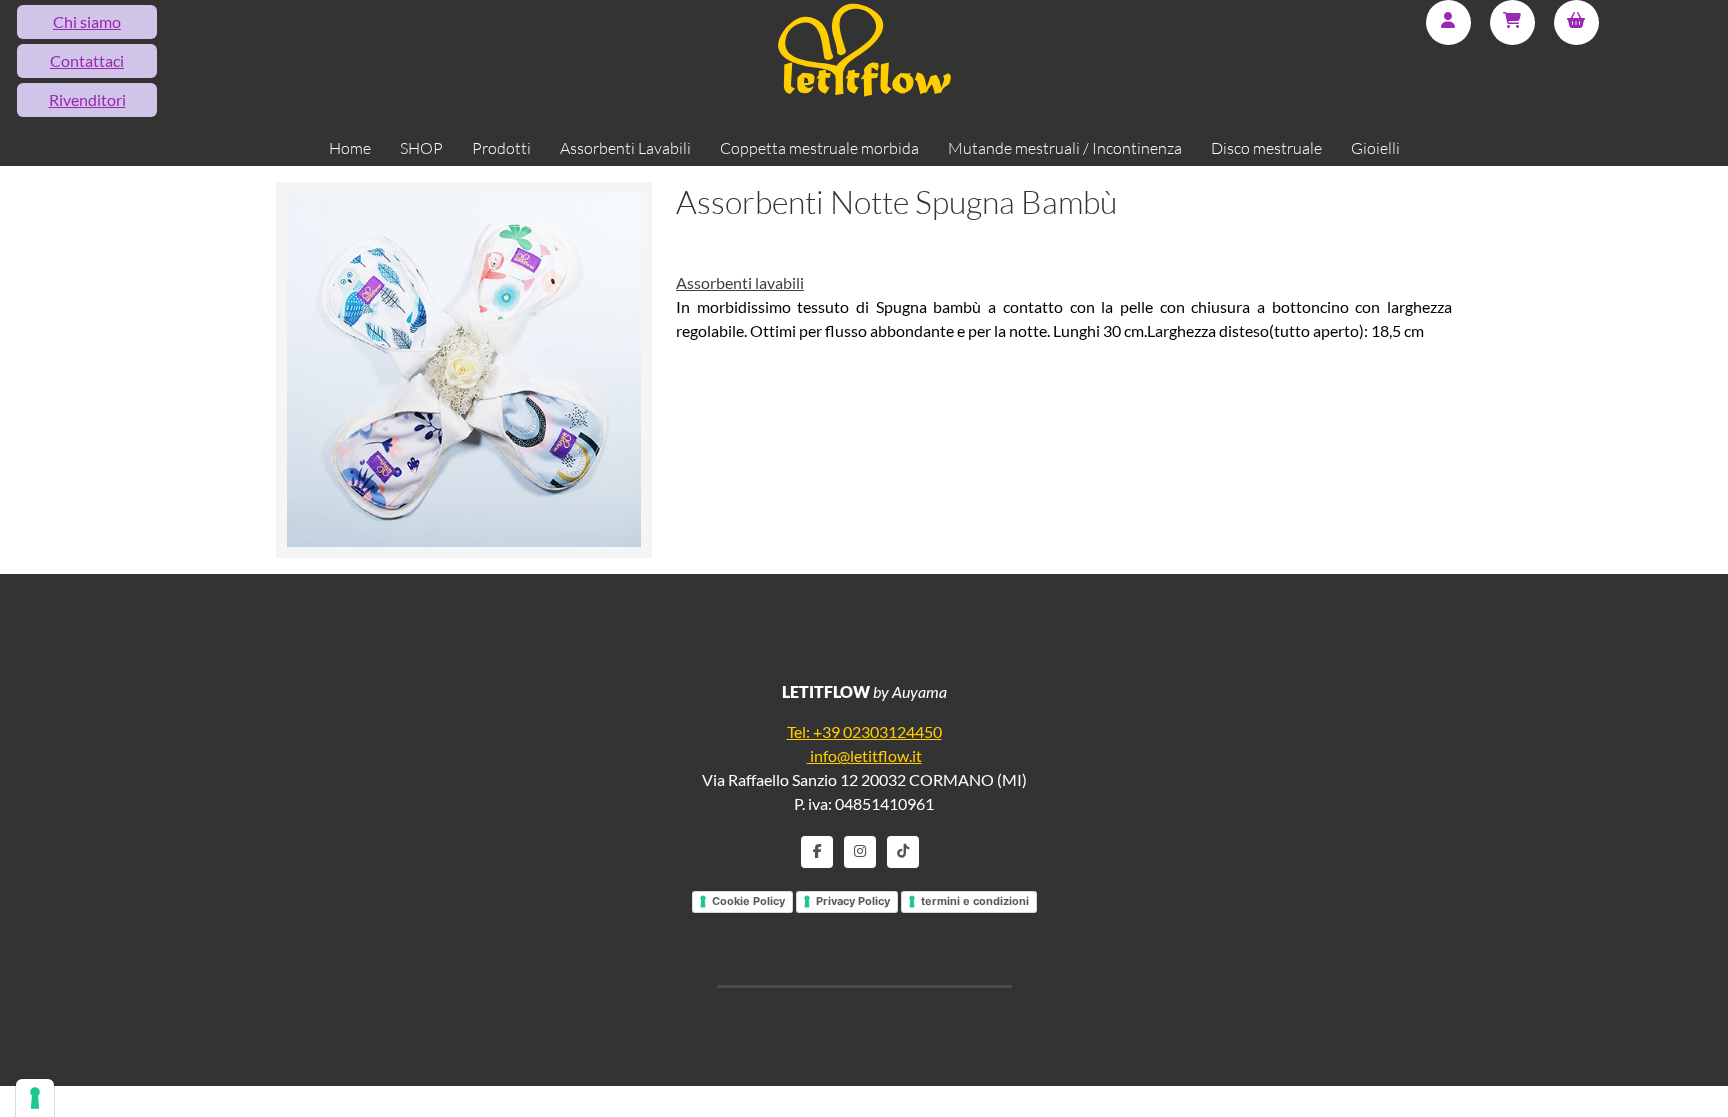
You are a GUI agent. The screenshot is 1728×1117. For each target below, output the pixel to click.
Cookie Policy (748, 901)
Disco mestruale (1266, 148)
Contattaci (87, 60)
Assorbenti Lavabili (625, 148)
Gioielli (1375, 148)
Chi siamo (87, 21)
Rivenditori (87, 99)
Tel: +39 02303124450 (864, 731)
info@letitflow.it (864, 755)
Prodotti (501, 148)
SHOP (421, 148)
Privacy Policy (853, 901)
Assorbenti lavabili (740, 282)
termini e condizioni (975, 901)
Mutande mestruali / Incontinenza (1065, 148)
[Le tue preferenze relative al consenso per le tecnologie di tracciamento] (35, 1098)
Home (350, 148)
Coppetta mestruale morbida (819, 148)
